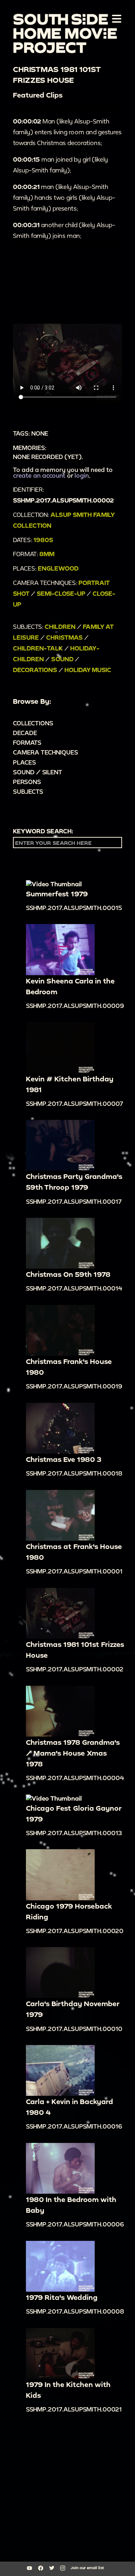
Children (60, 627)
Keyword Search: (43, 831)
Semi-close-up (61, 593)
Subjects (28, 791)
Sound (62, 659)
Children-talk (38, 648)
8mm (47, 554)
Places (24, 762)
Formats (27, 742)
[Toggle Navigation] (115, 18)
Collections (33, 723)
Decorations (35, 670)
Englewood (58, 568)
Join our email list (87, 2568)
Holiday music (88, 670)
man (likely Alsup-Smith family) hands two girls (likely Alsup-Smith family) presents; (64, 197)
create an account (39, 475)
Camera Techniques (46, 752)
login (82, 475)
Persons (27, 782)
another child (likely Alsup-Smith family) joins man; (64, 230)
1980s (43, 540)
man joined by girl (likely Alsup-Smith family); (60, 165)
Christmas (64, 637)
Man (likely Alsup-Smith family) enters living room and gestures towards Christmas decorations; (67, 132)
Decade (25, 733)
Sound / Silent (38, 772)
